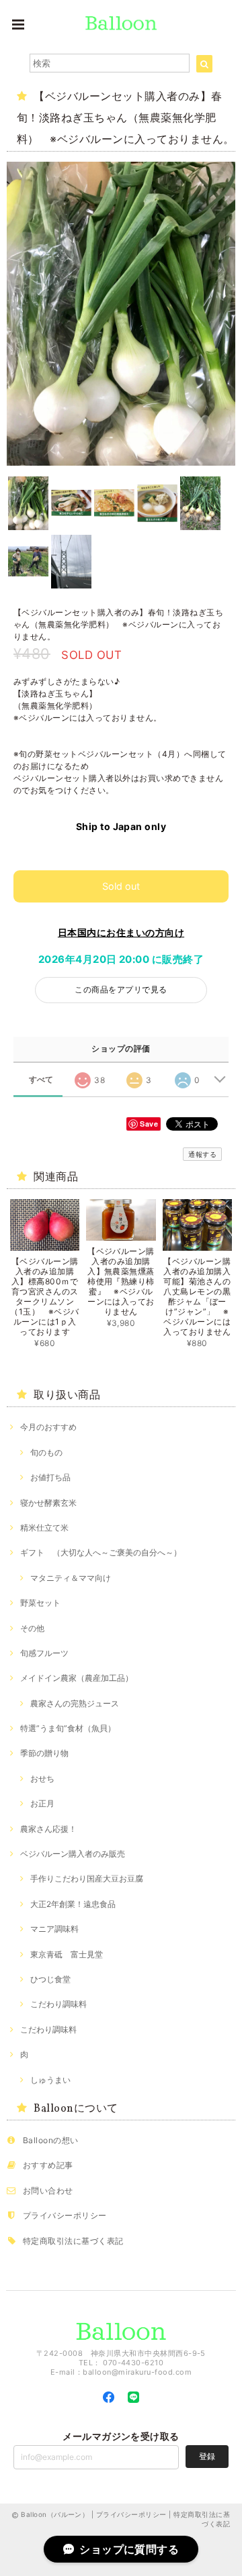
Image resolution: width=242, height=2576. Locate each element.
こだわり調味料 (58, 2004)
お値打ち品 (50, 1477)
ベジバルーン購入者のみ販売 (73, 1854)
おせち (42, 1779)
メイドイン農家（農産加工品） (77, 1678)
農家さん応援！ (48, 1829)
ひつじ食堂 (50, 1979)
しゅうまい (50, 2080)
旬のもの (46, 1452)
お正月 (42, 1803)
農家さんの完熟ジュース (75, 1703)
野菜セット (40, 1603)
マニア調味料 (54, 1929)
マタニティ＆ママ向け (71, 1578)
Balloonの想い (51, 2140)
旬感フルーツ (44, 1653)
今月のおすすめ (48, 1427)
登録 (207, 2456)
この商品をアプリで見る (121, 989)
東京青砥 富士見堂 (67, 1954)
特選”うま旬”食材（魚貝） (68, 1728)
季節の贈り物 (44, 1753)
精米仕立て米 (44, 1528)
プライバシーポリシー (65, 2215)
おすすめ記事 (48, 2165)
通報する (202, 1154)
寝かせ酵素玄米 (48, 1503)
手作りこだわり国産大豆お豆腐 (87, 1878)
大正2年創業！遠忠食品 (73, 1904)
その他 (32, 1628)
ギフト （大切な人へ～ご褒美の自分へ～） (101, 1552)
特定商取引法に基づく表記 (73, 2241)
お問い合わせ (48, 2191)
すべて (41, 1080)
